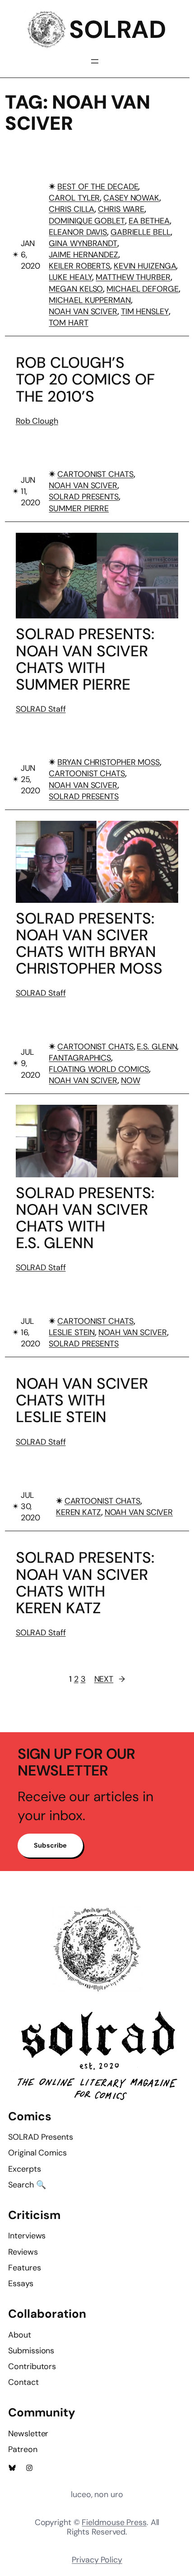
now (131, 1080)
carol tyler (74, 198)
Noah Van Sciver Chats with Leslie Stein (82, 1400)
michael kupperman (90, 300)
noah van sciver (83, 311)
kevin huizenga (145, 266)
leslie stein (72, 1332)
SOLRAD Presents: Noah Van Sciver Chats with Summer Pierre (85, 659)
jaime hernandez (83, 255)
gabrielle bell (141, 232)
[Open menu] (95, 61)
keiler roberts (79, 266)
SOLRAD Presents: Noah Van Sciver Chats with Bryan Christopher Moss (89, 943)
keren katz (79, 1512)
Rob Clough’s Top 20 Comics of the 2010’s (85, 379)
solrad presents (84, 497)
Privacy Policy (97, 2560)
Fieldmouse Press (114, 2522)
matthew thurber (133, 277)
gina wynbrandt (83, 243)
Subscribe (50, 1845)
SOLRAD (117, 30)
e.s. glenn (157, 1047)
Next (110, 1679)
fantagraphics (80, 1058)
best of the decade (98, 187)
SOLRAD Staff (41, 709)
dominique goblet (87, 221)
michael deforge (143, 289)
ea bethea (149, 221)
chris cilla (72, 209)
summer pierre (79, 508)
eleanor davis (78, 232)
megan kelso (76, 289)
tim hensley (145, 311)
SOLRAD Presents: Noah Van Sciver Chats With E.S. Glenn (85, 1218)
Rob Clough (37, 421)
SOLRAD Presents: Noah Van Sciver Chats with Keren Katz (85, 1583)
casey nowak (131, 198)
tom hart (68, 323)
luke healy (70, 277)
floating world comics (99, 1069)
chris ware (121, 209)
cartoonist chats (95, 474)
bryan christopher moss (109, 762)
